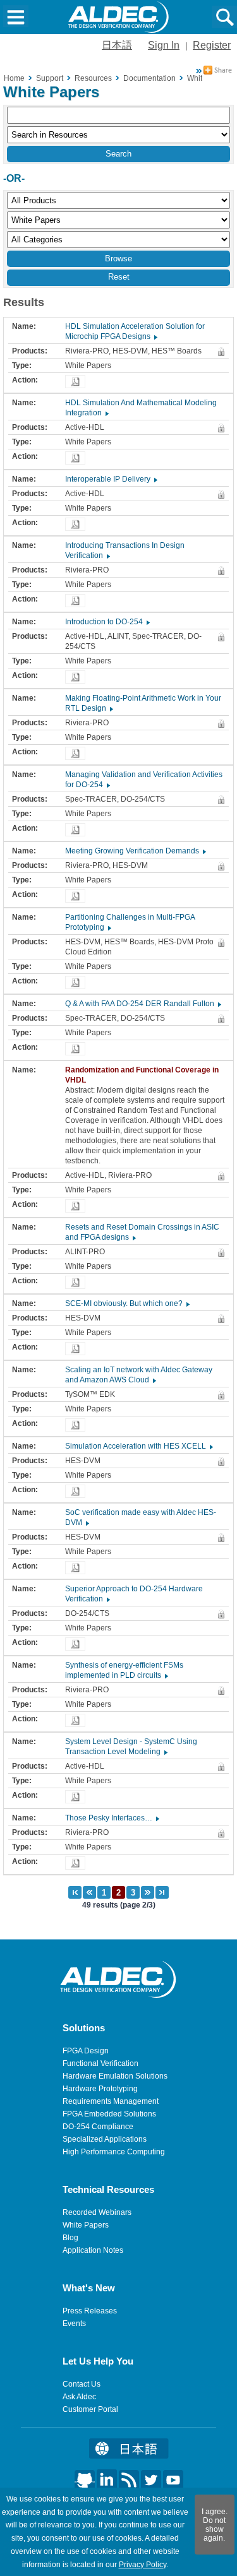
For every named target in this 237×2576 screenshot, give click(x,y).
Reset (119, 277)
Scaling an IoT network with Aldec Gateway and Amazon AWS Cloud (139, 1375)
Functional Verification (100, 2063)
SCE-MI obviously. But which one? (127, 1303)
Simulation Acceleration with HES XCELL (138, 1446)
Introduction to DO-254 (107, 622)
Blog (70, 2238)
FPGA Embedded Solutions (109, 2114)
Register (212, 45)
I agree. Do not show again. (215, 2525)
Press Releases (90, 2311)
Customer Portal (90, 2409)
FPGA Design (86, 2051)
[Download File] (75, 382)
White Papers (86, 2225)
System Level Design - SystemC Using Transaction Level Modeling (131, 1747)
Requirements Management (111, 2101)
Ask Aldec (79, 2397)
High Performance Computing (114, 2152)
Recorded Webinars (97, 2212)
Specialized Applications (105, 2139)
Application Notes (93, 2250)
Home (14, 78)
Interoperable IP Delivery (111, 479)
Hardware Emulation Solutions (115, 2076)
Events (74, 2324)
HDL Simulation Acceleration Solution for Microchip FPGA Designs (135, 331)
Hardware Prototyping (100, 2089)
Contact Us (82, 2384)
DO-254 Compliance (98, 2127)
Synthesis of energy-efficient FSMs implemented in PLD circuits (124, 1670)
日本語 (117, 45)
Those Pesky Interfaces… (112, 1818)
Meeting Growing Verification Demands (135, 851)
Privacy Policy (143, 2565)
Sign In (164, 45)
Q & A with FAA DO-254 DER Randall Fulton (143, 1004)
